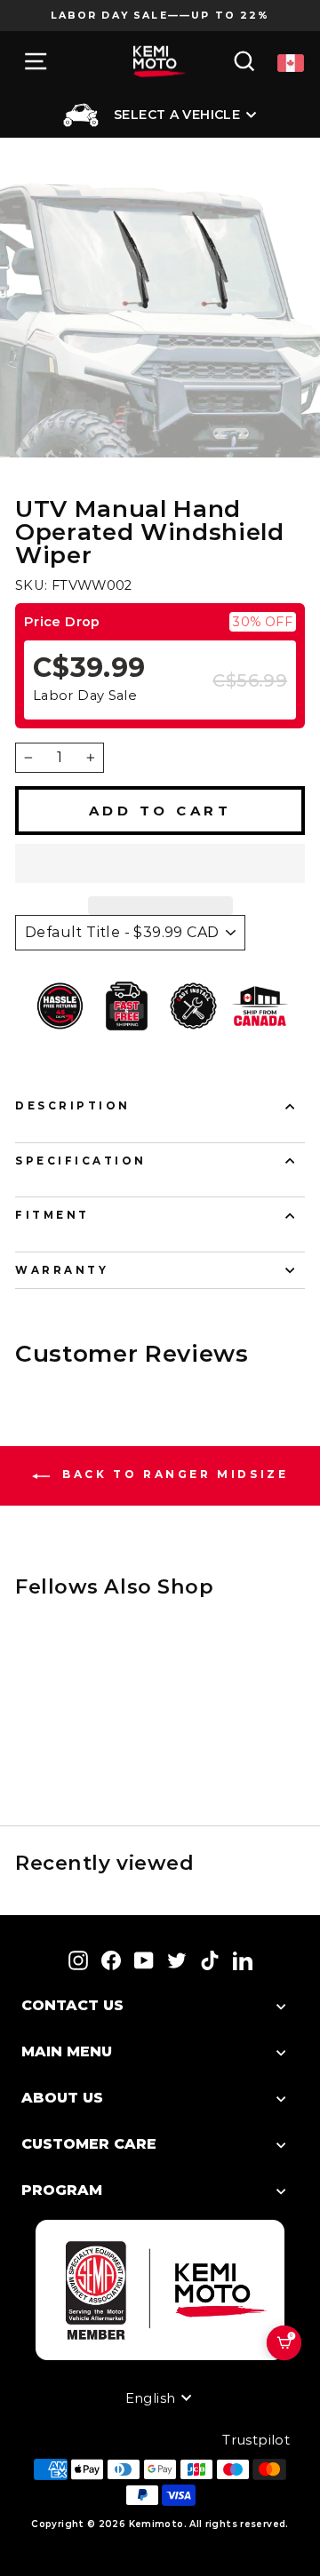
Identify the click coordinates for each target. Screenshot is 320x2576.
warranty (62, 1270)
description (73, 1106)
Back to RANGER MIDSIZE (173, 1474)
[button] (160, 863)
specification (81, 1161)
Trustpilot (256, 2440)
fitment (52, 1215)
